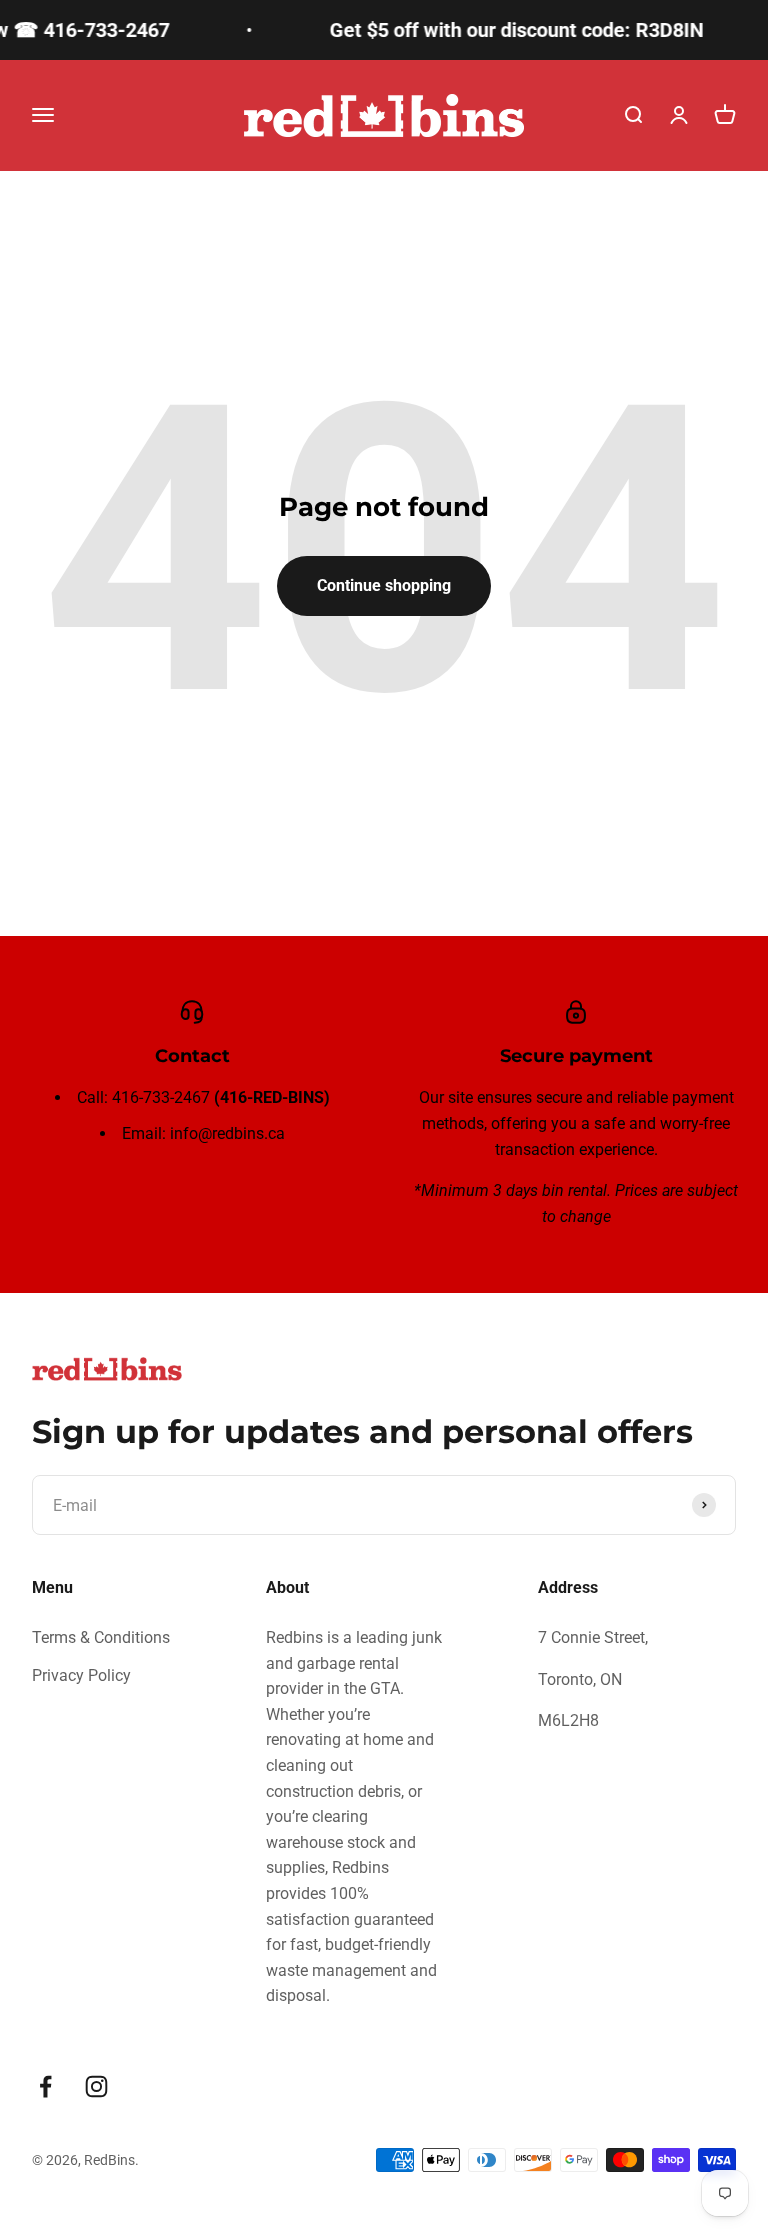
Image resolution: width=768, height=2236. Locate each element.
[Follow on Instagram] (96, 2086)
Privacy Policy (81, 1675)
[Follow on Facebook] (45, 2086)
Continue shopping (384, 585)
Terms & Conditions (101, 1637)
